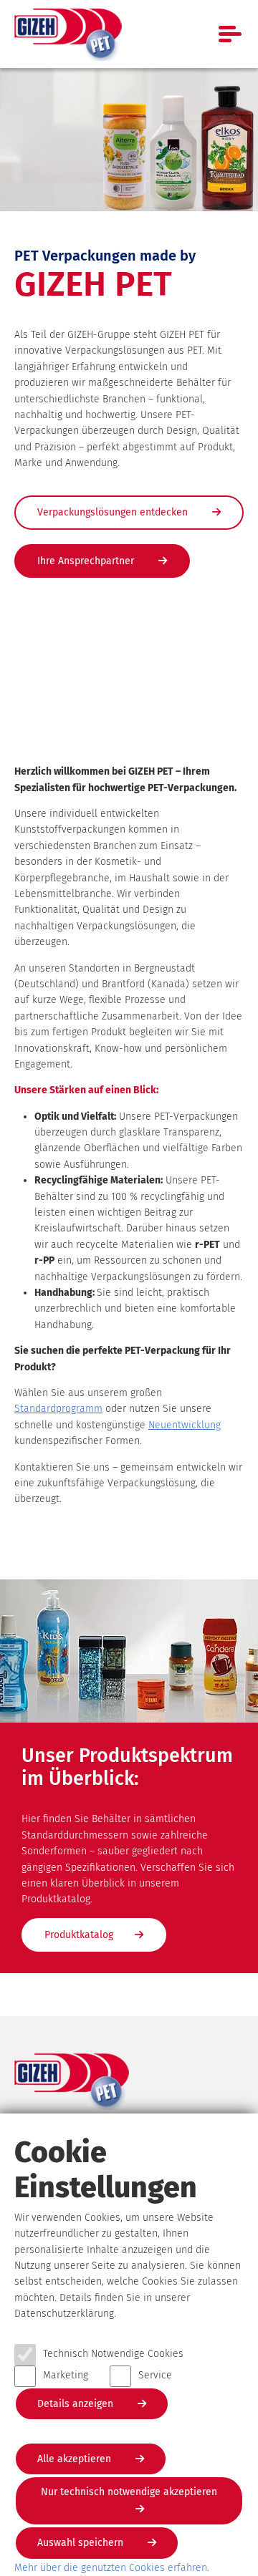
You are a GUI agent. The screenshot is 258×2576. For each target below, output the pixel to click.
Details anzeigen (77, 2404)
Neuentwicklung (185, 1425)
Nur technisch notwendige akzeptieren (129, 2492)
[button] (226, 1984)
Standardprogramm (58, 1409)
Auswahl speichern (82, 2543)
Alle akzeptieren (76, 2459)
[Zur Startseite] (68, 34)
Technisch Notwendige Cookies (113, 2354)
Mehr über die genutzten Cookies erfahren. (112, 2568)
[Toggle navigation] (231, 34)
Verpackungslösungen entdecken (114, 512)
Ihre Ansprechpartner (87, 561)
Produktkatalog (79, 1935)
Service (155, 2375)
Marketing (66, 2375)
